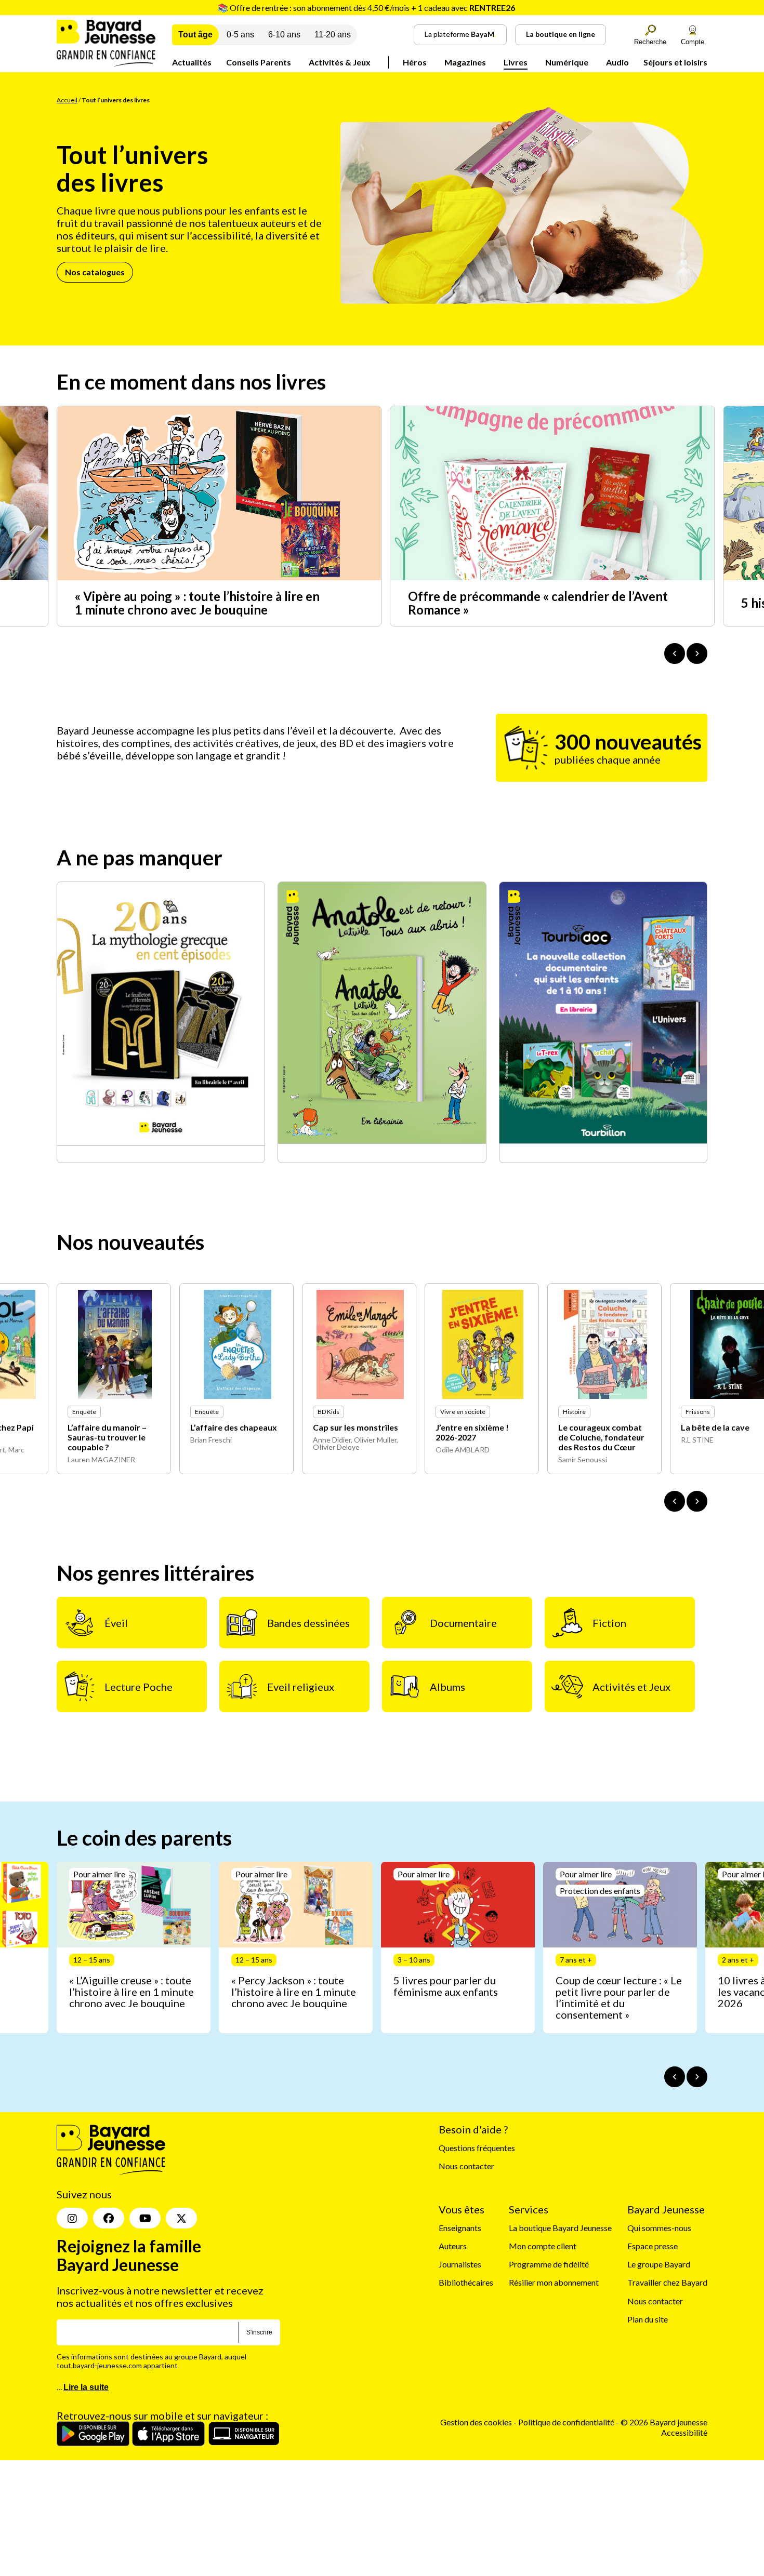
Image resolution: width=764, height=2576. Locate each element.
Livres (516, 62)
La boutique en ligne (561, 34)
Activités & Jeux (340, 62)
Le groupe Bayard (659, 2265)
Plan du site (648, 2319)
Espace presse (653, 2246)
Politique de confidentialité (567, 2422)
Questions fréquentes (477, 2148)
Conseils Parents (259, 62)
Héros (415, 62)
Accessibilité (684, 2432)
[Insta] (72, 2219)
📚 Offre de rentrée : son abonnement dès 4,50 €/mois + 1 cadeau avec (366, 8)
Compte (693, 42)
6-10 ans (284, 35)
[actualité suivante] (697, 653)
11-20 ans (333, 35)
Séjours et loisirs (675, 62)
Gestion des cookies (476, 2422)
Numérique (567, 62)
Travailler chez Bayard (667, 2283)
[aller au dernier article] (675, 2077)
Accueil (67, 100)
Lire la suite (86, 2388)
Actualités (192, 62)
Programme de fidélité (549, 2265)
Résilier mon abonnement (554, 2283)
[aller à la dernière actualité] (675, 653)
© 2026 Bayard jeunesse (664, 2422)
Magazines (465, 62)
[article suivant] (697, 2077)
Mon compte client (543, 2246)
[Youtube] (145, 2219)
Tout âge (195, 35)
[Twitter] (181, 2219)
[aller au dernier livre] (675, 1501)
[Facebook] (109, 2219)
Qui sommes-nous (659, 2228)
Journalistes (460, 2265)
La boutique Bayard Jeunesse (560, 2228)
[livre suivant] (697, 1501)
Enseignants (460, 2228)
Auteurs (453, 2246)
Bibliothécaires (466, 2283)
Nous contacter (466, 2166)
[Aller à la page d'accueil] (106, 63)
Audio (617, 62)
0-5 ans (240, 35)
